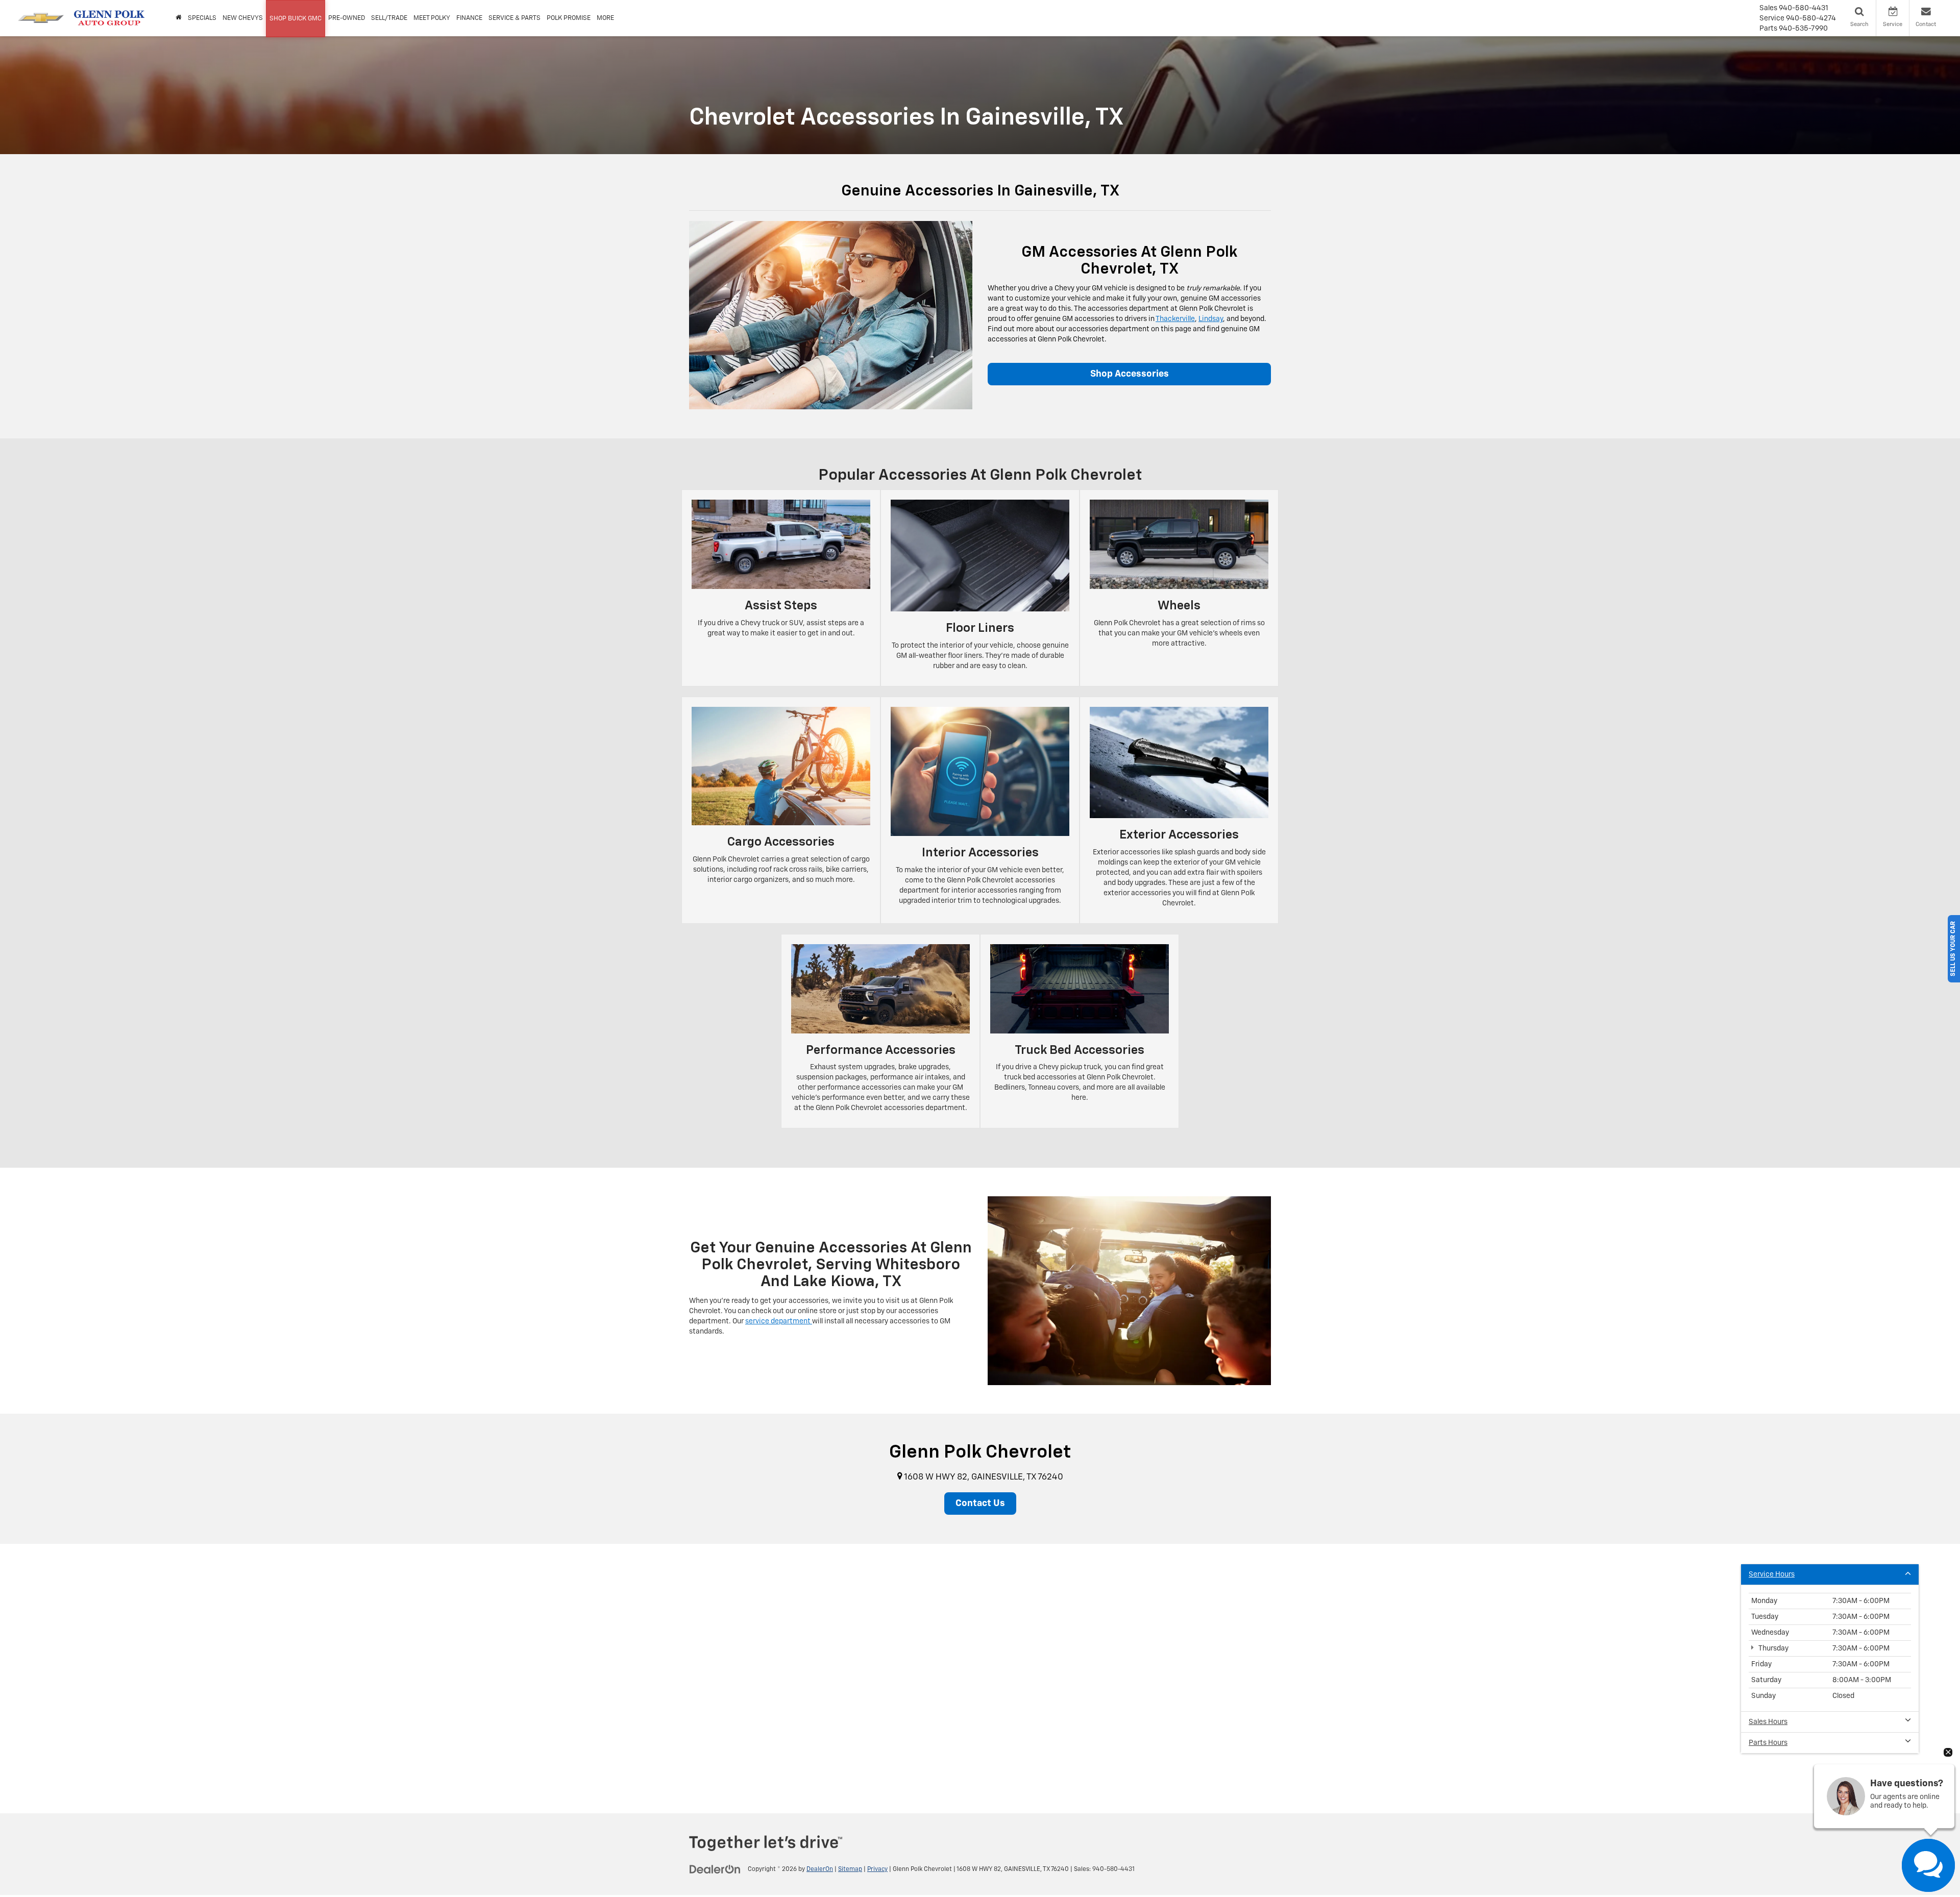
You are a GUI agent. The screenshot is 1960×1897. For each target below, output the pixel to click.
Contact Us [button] (980, 1504)
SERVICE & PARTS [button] (514, 18)
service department (779, 1321)
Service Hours (1772, 1574)
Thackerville (1175, 319)
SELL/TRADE (389, 18)
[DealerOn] (715, 1869)
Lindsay (1211, 319)
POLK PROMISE (569, 18)
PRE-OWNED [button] (347, 18)
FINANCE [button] (469, 18)
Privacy (877, 1869)
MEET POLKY (432, 18)
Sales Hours (1768, 1722)
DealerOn (820, 1869)
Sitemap (850, 1869)
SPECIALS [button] (202, 18)
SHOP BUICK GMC (296, 19)
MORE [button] (605, 18)
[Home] (179, 18)
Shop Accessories (1130, 374)
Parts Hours (1768, 1743)
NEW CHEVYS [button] (243, 18)
